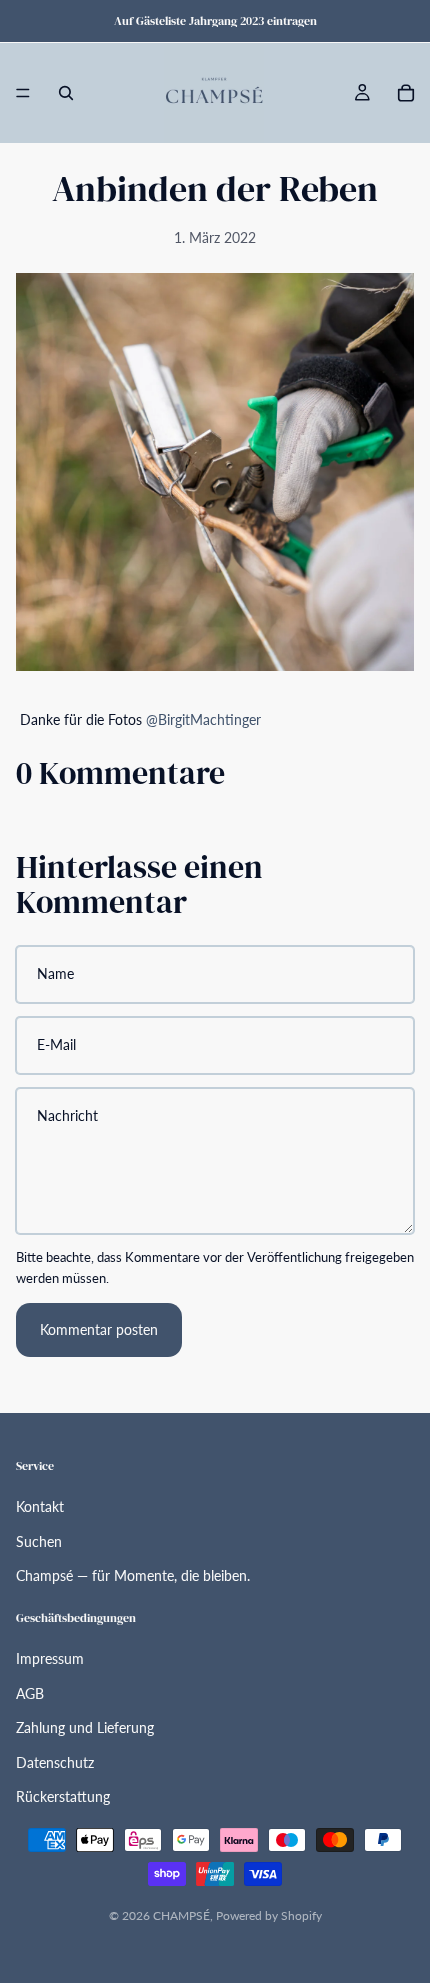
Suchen (39, 1541)
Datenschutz (55, 1762)
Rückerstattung (63, 1796)
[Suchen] (66, 93)
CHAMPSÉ (181, 1915)
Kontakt (40, 1506)
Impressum (50, 1658)
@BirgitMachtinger (203, 719)
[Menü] (23, 93)
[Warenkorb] (406, 93)
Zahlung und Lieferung (85, 1727)
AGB (30, 1693)
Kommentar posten (99, 1329)
